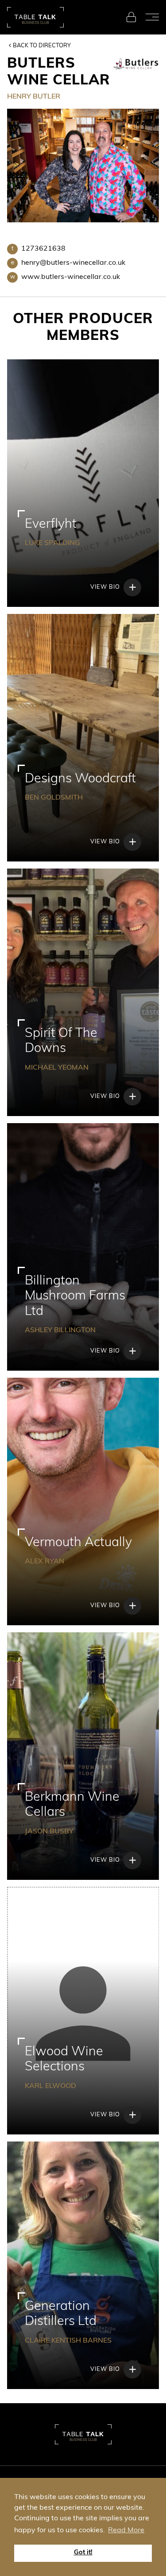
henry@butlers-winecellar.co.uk (68, 263)
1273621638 (39, 249)
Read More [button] (126, 2530)
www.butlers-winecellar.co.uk (65, 277)
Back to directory (42, 46)
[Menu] (152, 17)
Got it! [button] (83, 2553)
